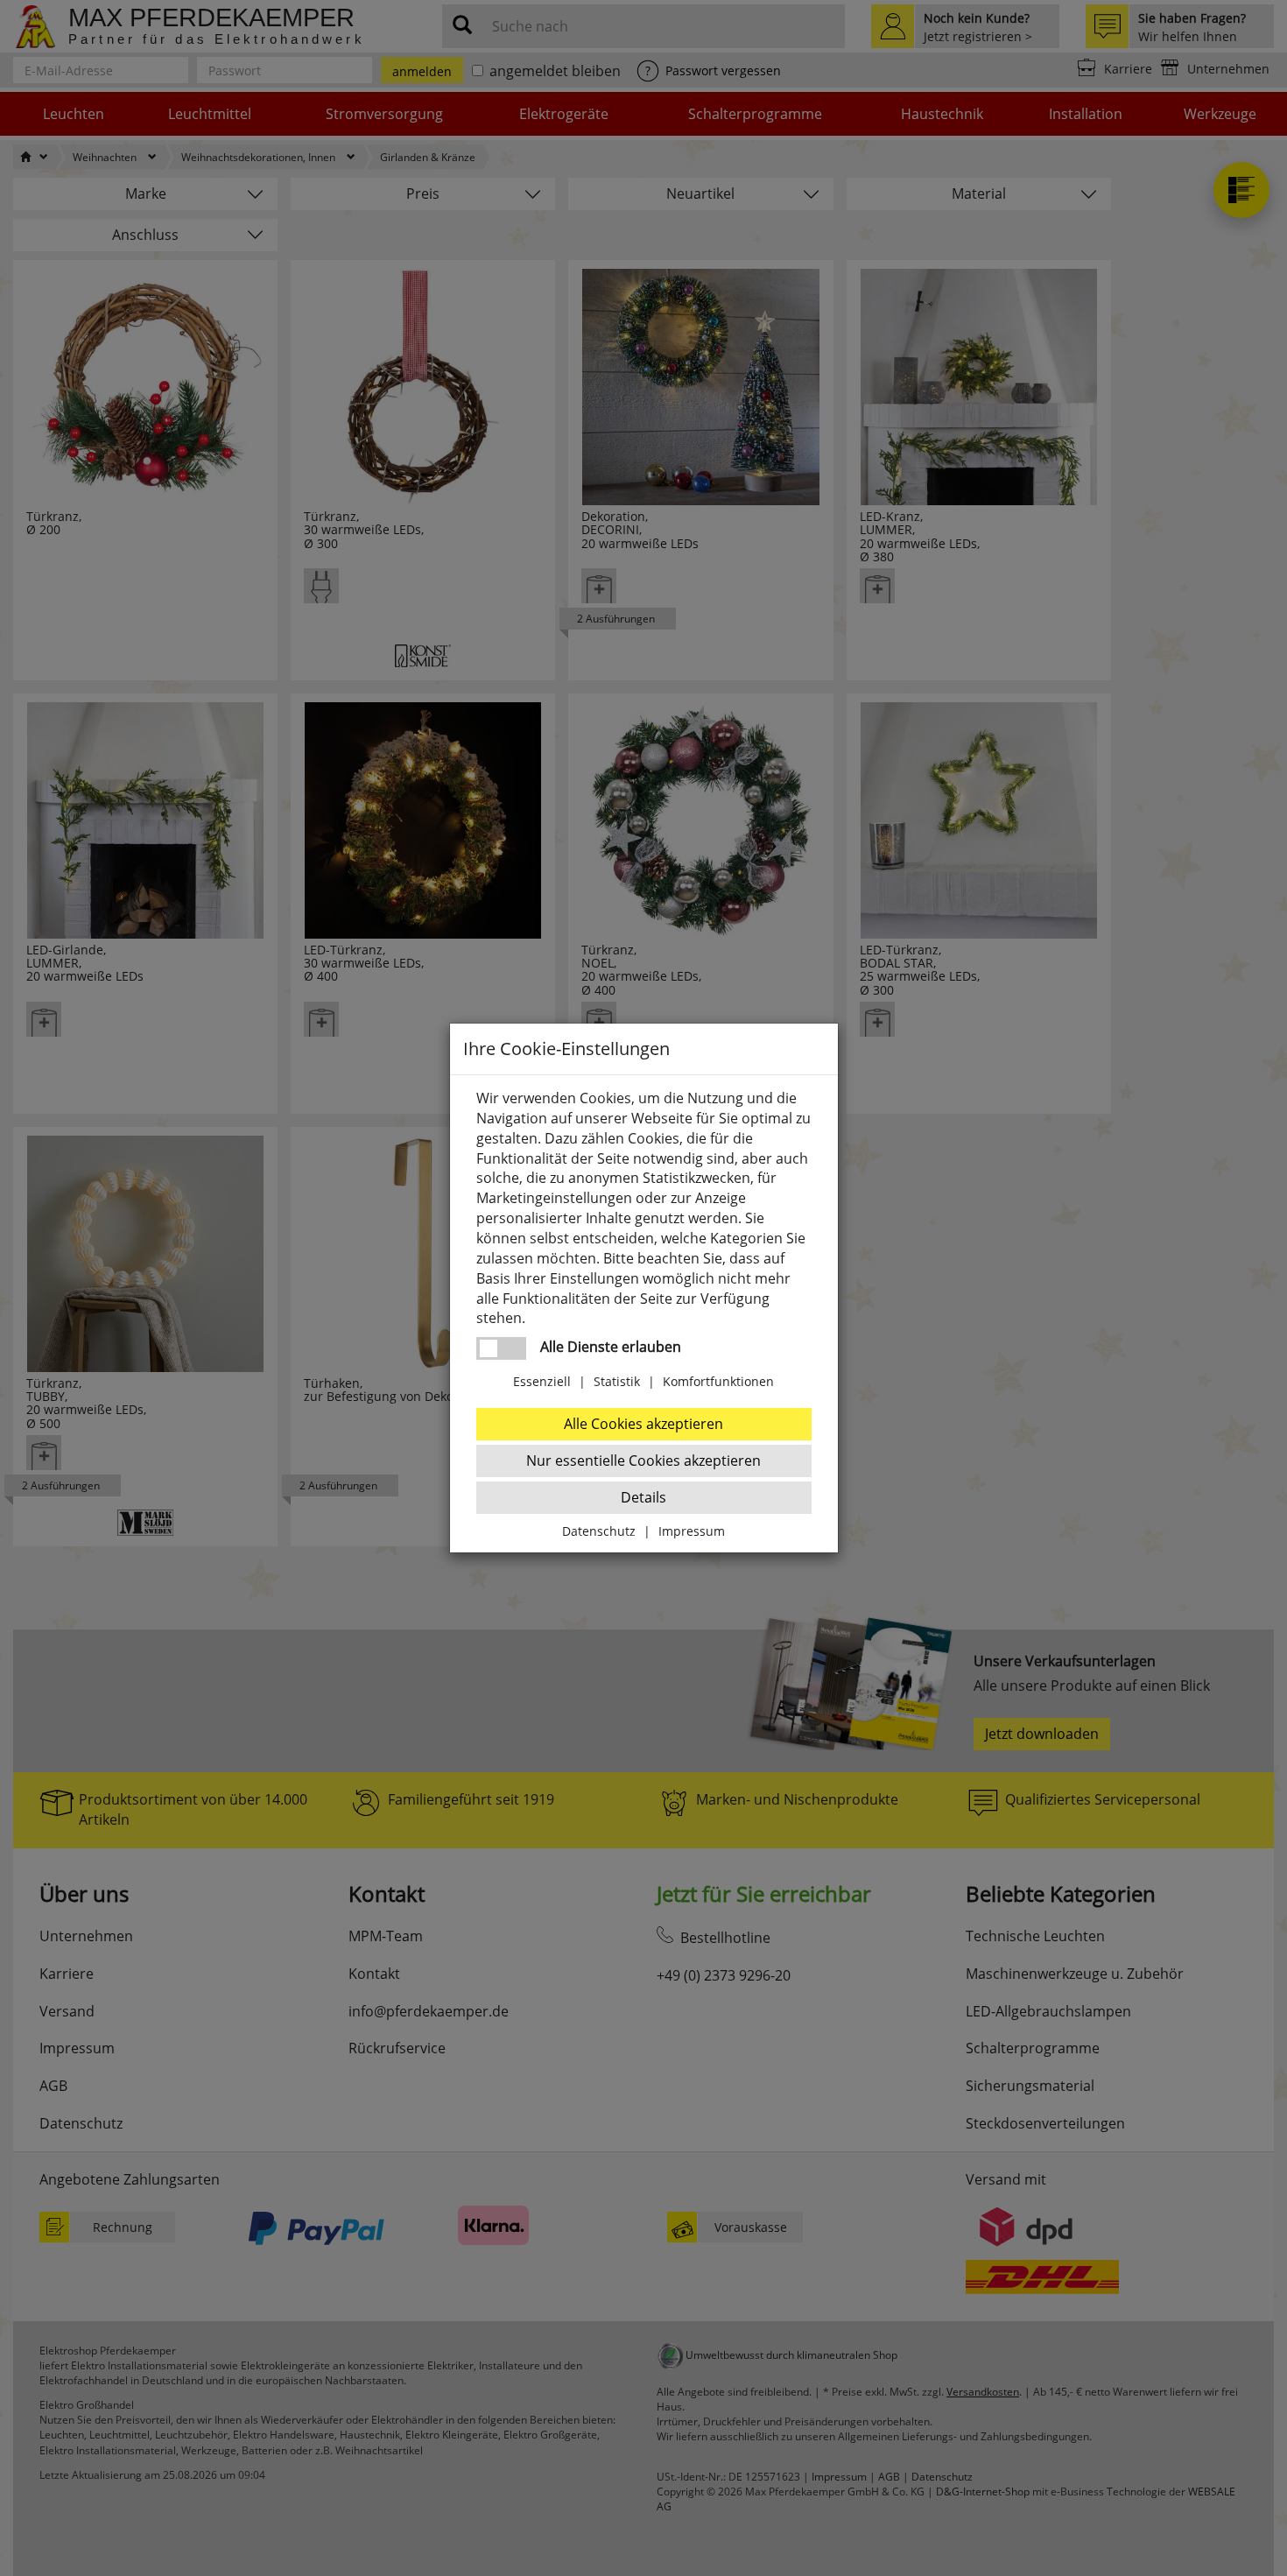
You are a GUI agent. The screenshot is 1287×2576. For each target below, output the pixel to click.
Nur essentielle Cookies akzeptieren (643, 1460)
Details (643, 1497)
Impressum (692, 1531)
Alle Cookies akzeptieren (643, 1424)
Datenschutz (599, 1531)
